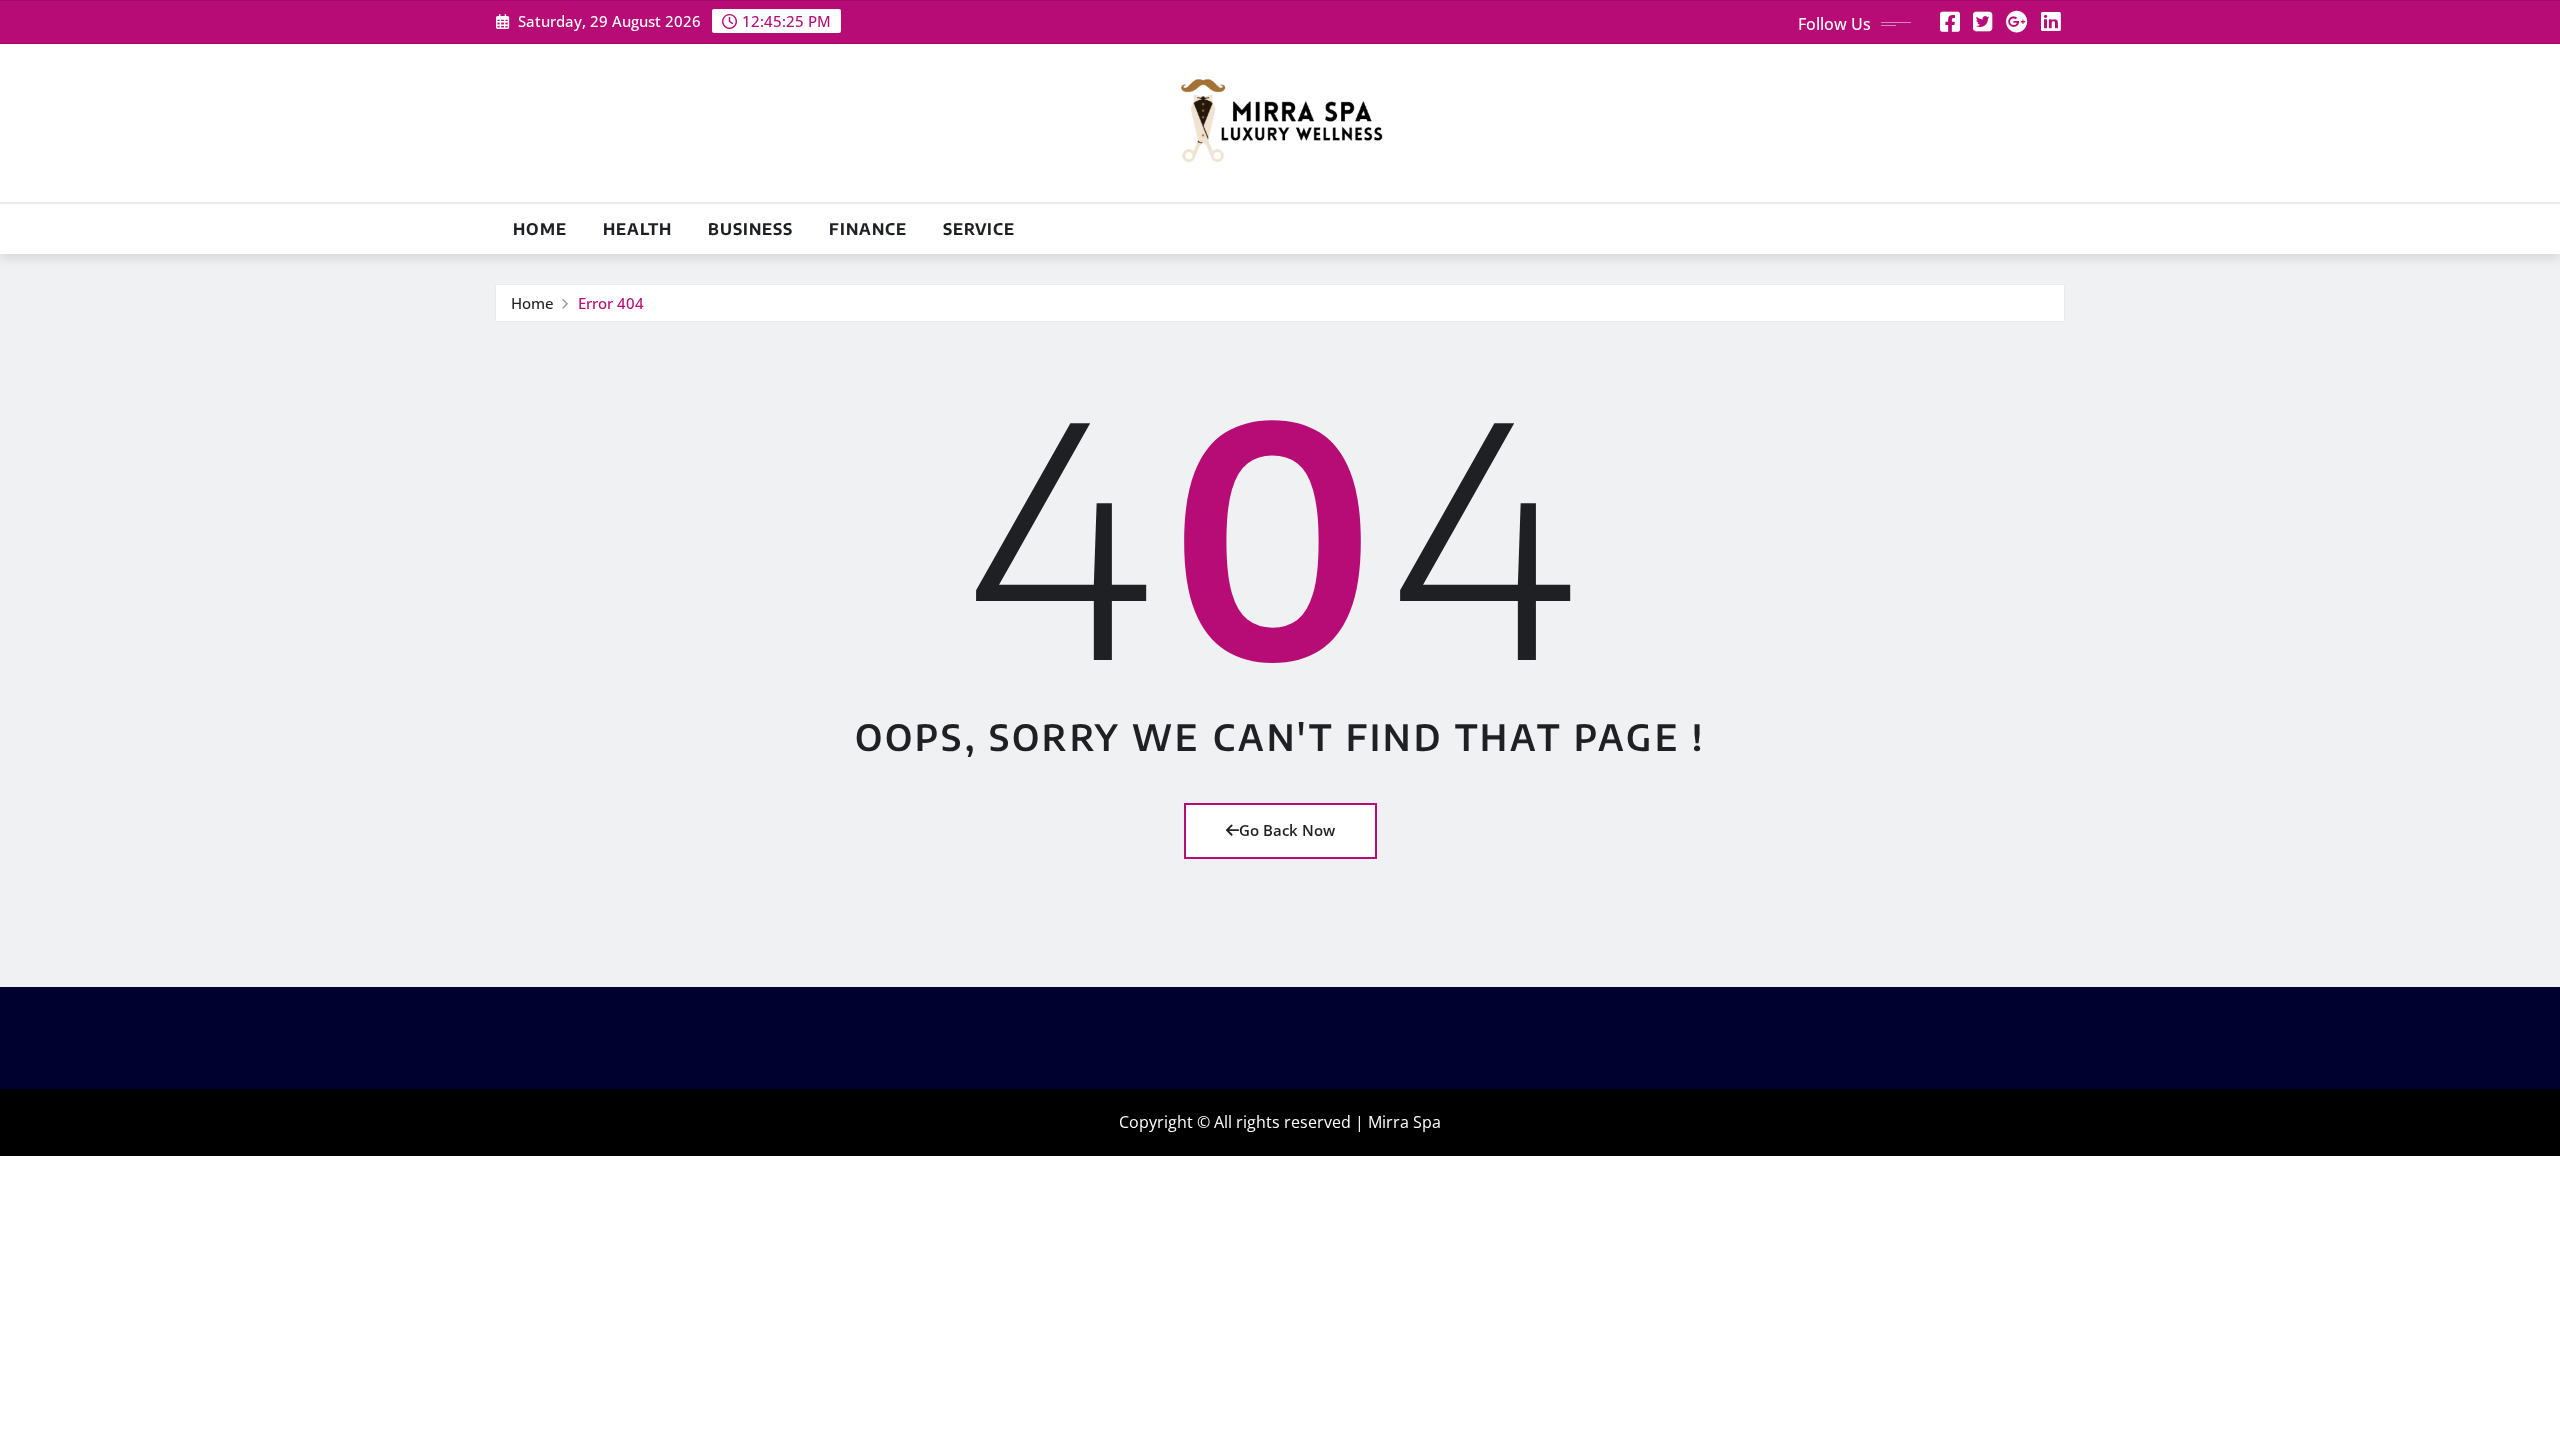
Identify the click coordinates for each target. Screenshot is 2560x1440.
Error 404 (611, 303)
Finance (868, 229)
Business (750, 229)
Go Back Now (1287, 830)
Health (637, 229)
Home (540, 229)
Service (979, 229)
